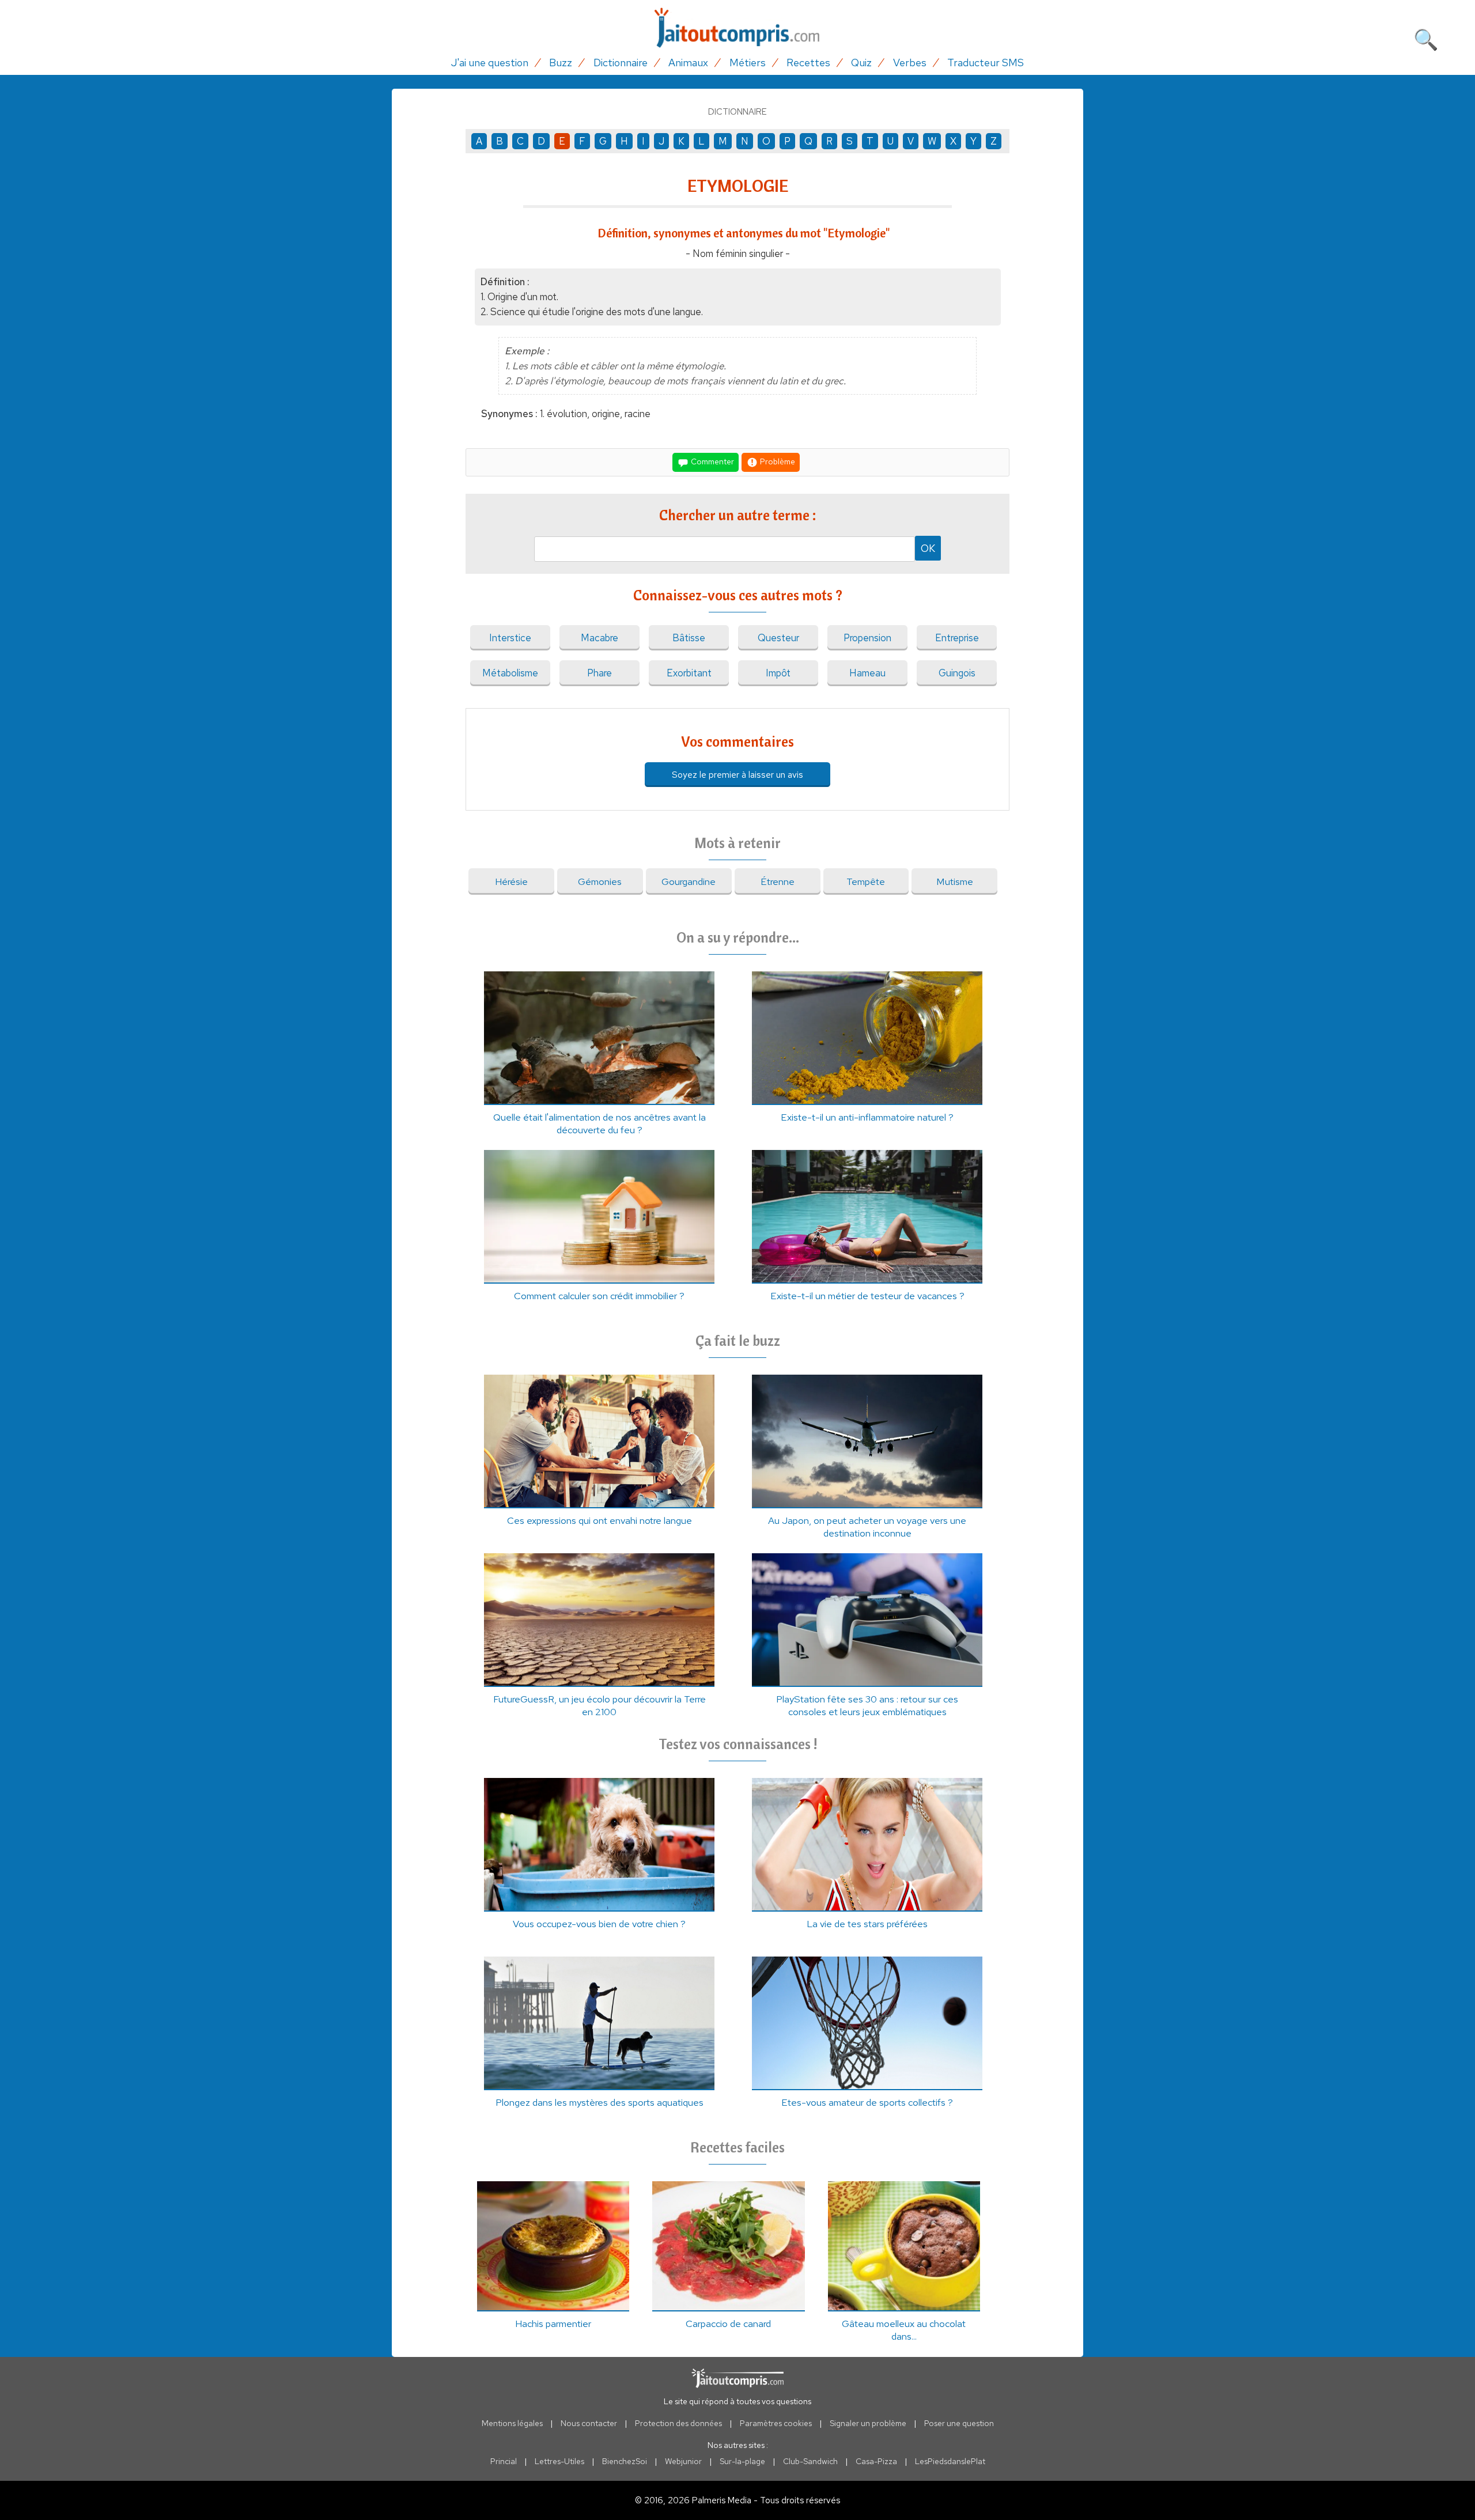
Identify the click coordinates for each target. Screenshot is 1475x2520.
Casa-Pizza (876, 2461)
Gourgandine (689, 881)
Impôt (778, 673)
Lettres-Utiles (559, 2461)
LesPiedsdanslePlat (950, 2461)
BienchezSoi (625, 2461)
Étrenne (778, 881)
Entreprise (957, 638)
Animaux (688, 63)
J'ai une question (490, 63)
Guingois (957, 673)
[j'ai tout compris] (737, 28)
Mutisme (955, 881)
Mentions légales (512, 2423)
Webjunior (683, 2461)
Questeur (778, 638)
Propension (867, 638)
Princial (504, 2461)
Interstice (510, 638)
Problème (777, 461)
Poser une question (959, 2423)
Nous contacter (589, 2423)
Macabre (600, 638)
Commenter (712, 461)
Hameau (867, 673)
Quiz (861, 63)
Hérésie (511, 881)
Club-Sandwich (810, 2461)
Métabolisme (510, 673)
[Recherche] (1426, 37)
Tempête (866, 881)
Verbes (910, 63)
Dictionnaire (621, 63)
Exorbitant (689, 673)
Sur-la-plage (742, 2461)
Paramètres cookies (776, 2423)
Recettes (808, 63)
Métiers (748, 63)
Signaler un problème (868, 2423)
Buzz (561, 63)
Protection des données (678, 2423)
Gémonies (600, 881)
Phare (600, 673)
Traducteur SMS (986, 63)
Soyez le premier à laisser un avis (737, 775)
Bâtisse (689, 638)
